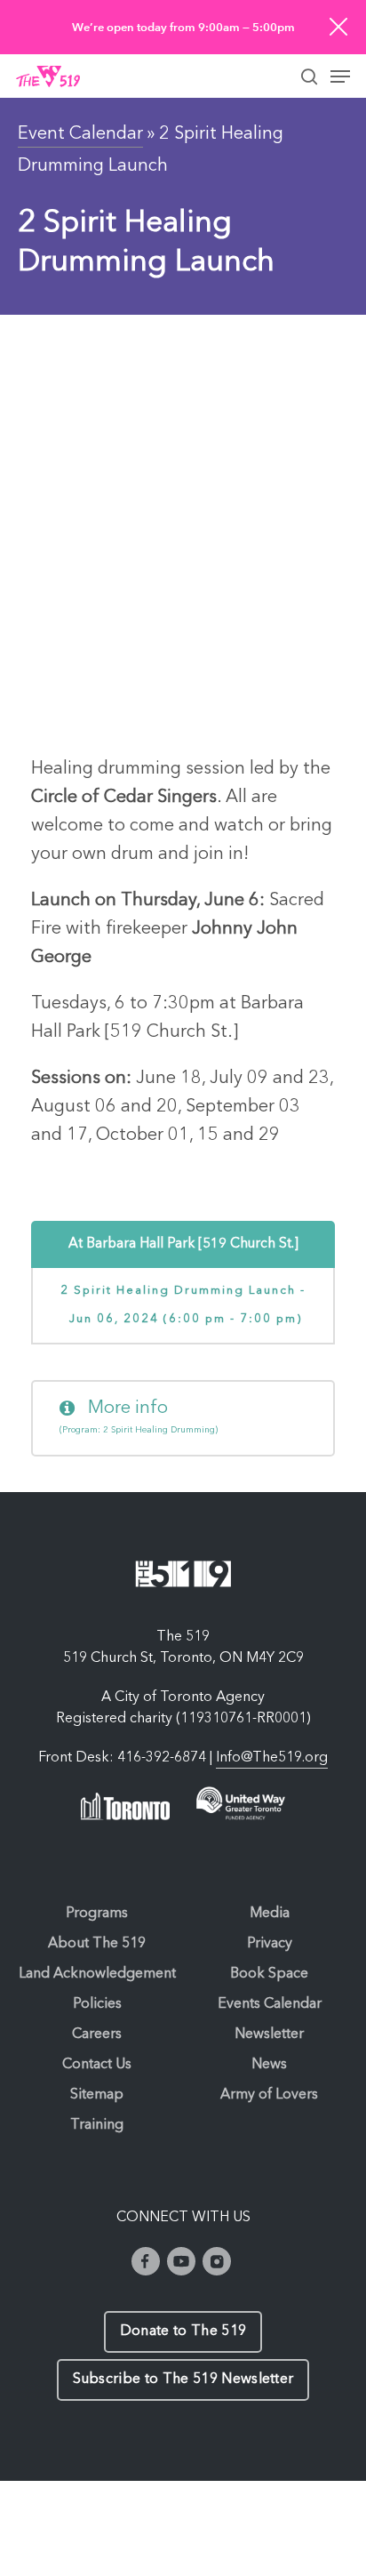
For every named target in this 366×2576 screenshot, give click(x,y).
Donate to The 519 (183, 2331)
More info (139, 1417)
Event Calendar (80, 134)
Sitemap (97, 2095)
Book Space (269, 1974)
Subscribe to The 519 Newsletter (183, 2379)
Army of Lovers (269, 2095)
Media (270, 1914)
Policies (97, 2004)
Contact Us (97, 2065)
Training (97, 2125)
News (269, 2065)
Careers (97, 2034)
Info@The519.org (272, 1758)
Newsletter (269, 2034)
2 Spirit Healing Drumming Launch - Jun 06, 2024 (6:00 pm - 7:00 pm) (183, 1305)
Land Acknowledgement (97, 1974)
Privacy (270, 1944)
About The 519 (97, 1944)
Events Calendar (270, 2004)
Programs (97, 1914)
